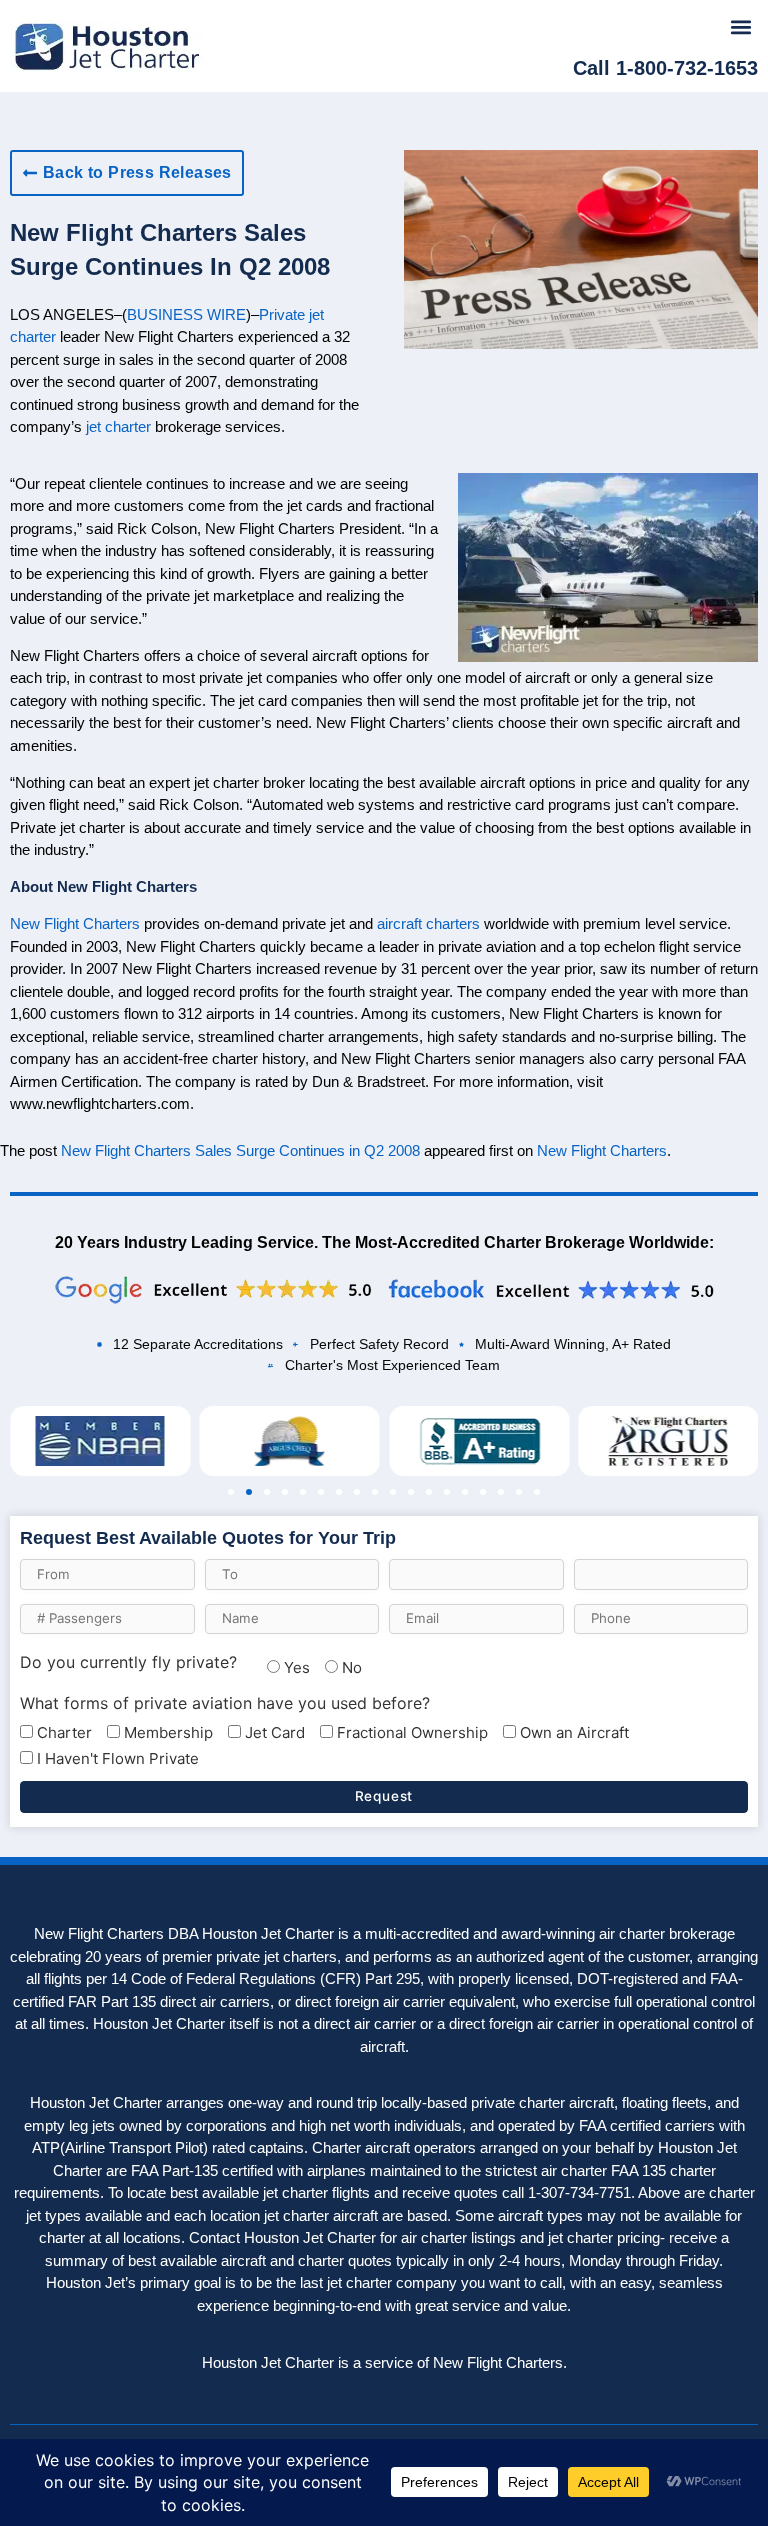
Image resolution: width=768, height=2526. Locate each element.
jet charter (118, 426)
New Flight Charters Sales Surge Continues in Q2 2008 (240, 1150)
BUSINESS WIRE (186, 314)
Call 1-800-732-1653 (665, 68)
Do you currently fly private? (128, 1662)
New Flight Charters (75, 923)
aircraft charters (428, 923)
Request (384, 1796)
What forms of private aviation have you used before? (225, 1703)
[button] (741, 26)
